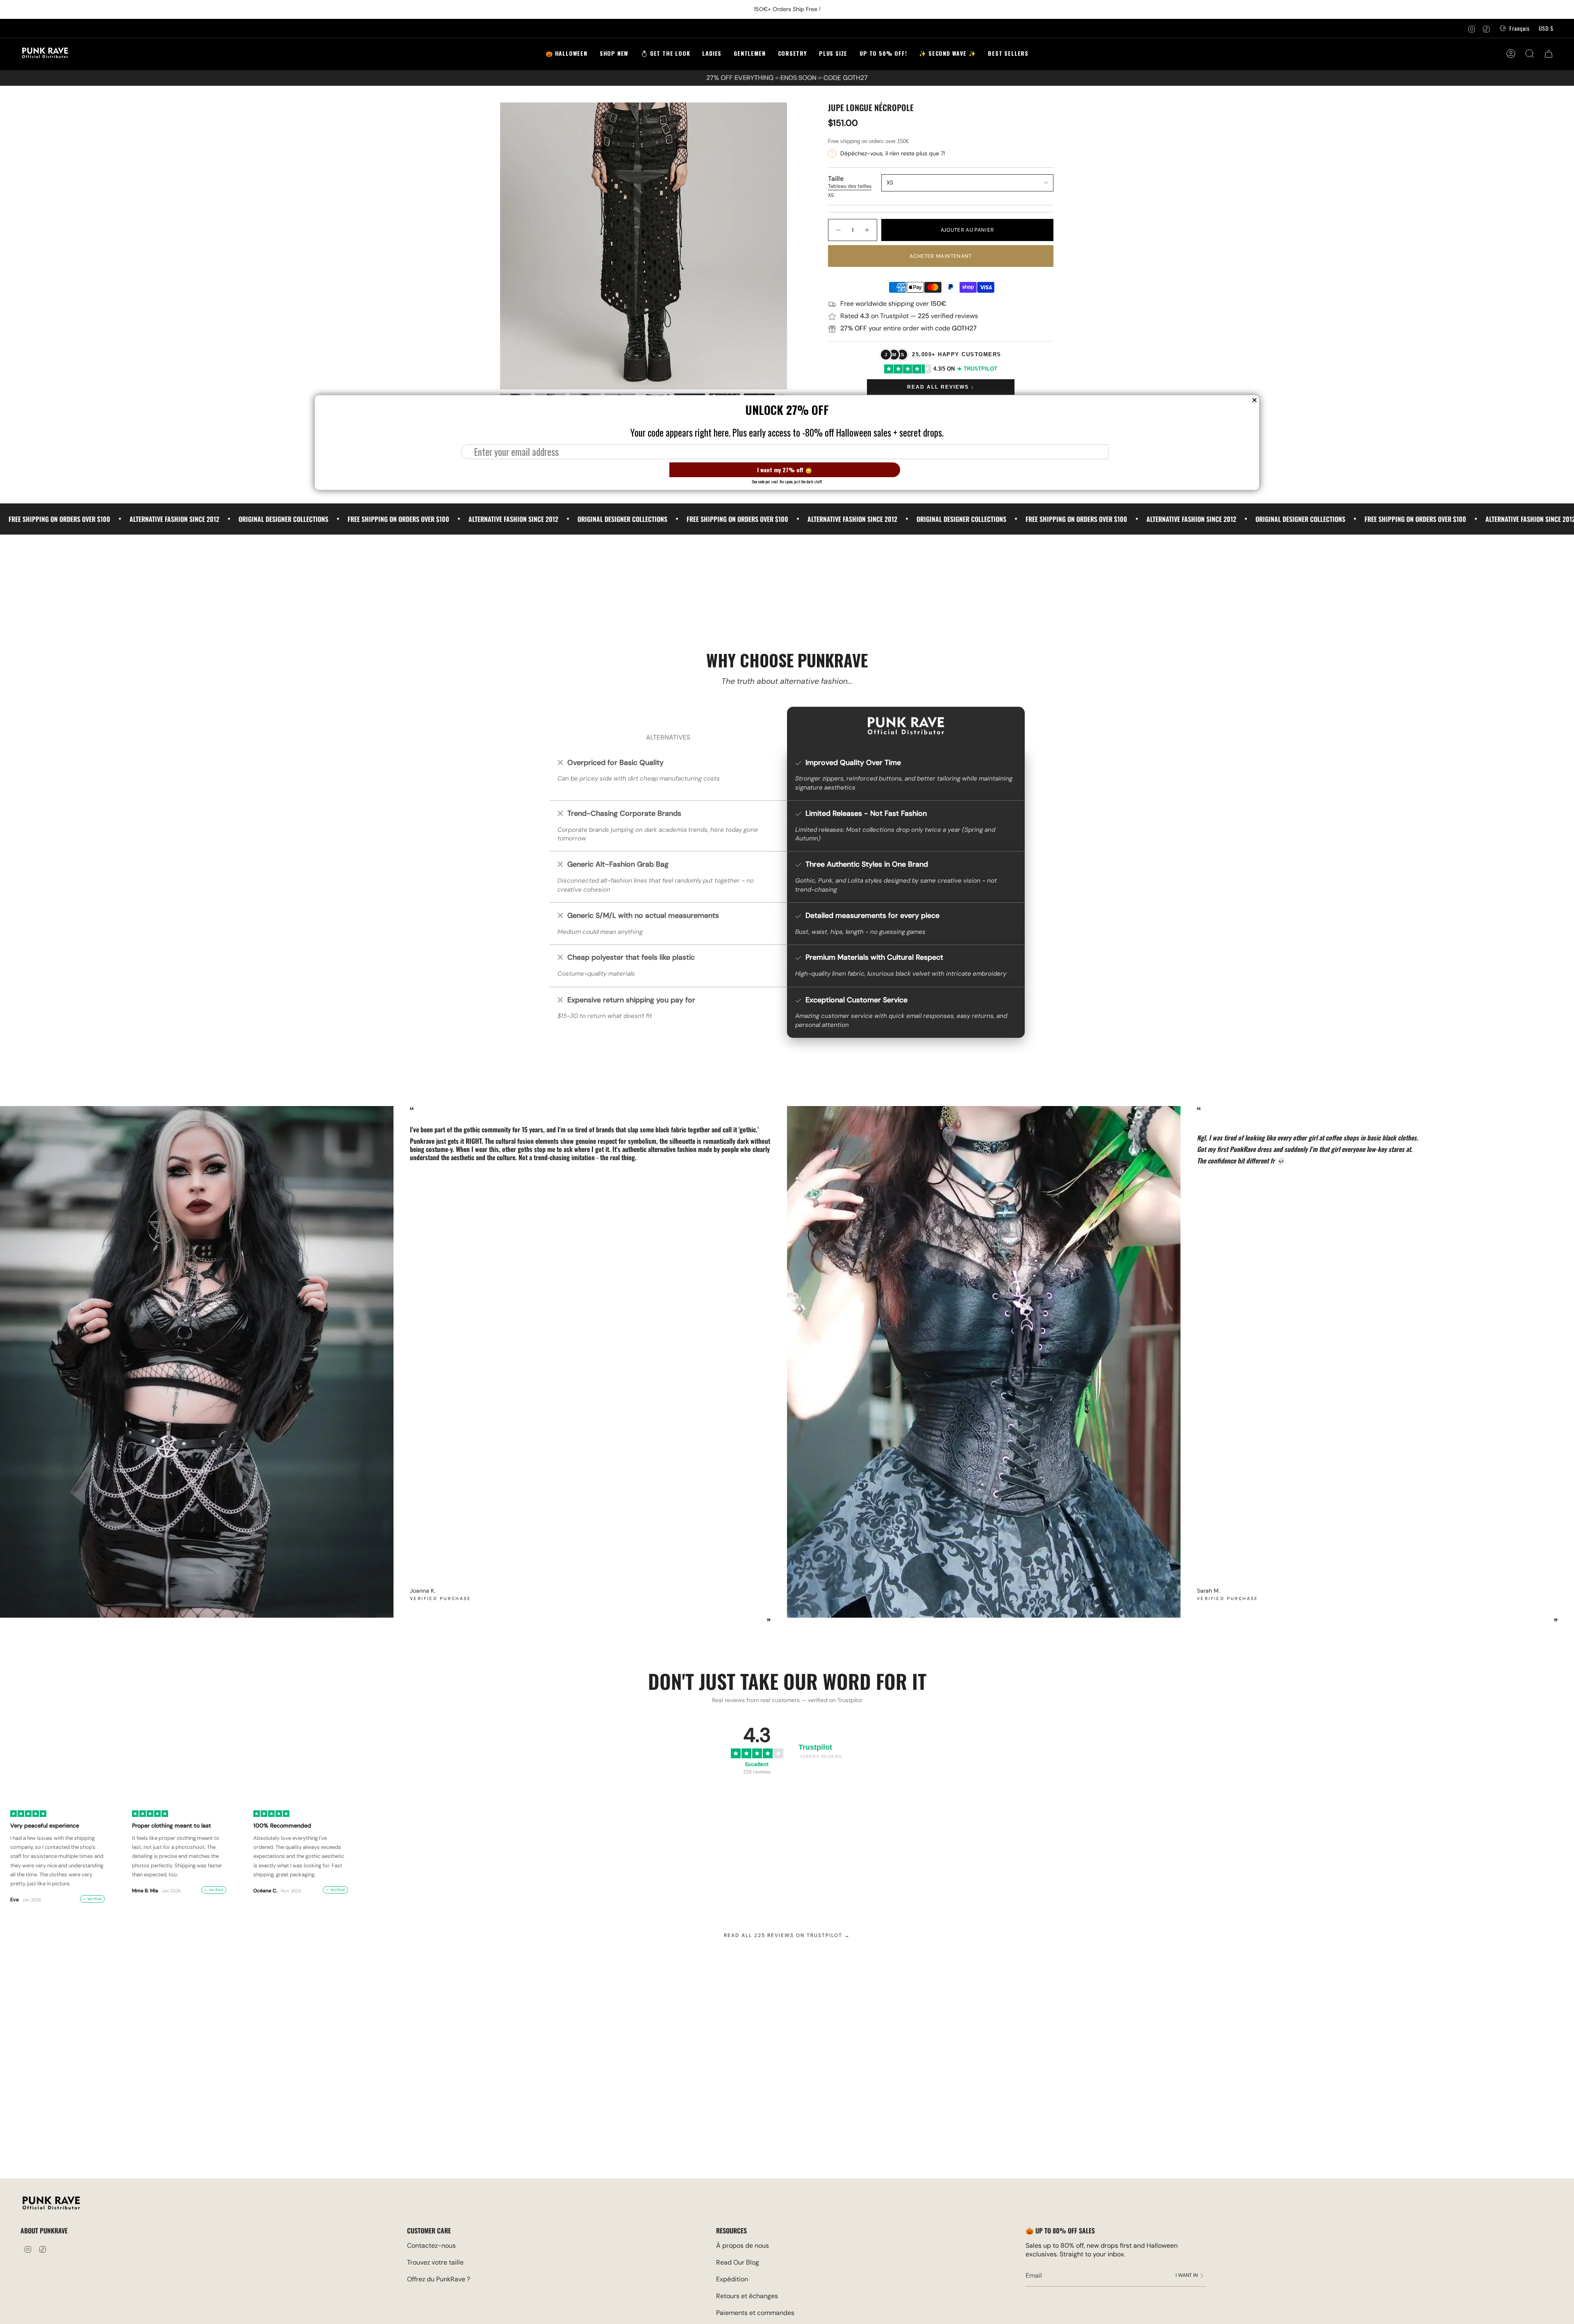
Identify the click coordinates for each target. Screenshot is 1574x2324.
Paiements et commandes (755, 2313)
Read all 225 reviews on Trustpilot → (787, 1935)
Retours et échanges (747, 2296)
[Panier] (1549, 54)
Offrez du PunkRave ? (439, 2279)
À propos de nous (743, 2245)
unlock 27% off (27, 2278)
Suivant (1562, 1362)
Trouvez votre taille (435, 2262)
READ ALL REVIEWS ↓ (941, 387)
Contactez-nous (431, 2245)
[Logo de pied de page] (51, 2204)
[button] (665, 54)
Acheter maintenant (941, 256)
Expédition (732, 2279)
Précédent (500, 246)
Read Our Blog (738, 2262)
